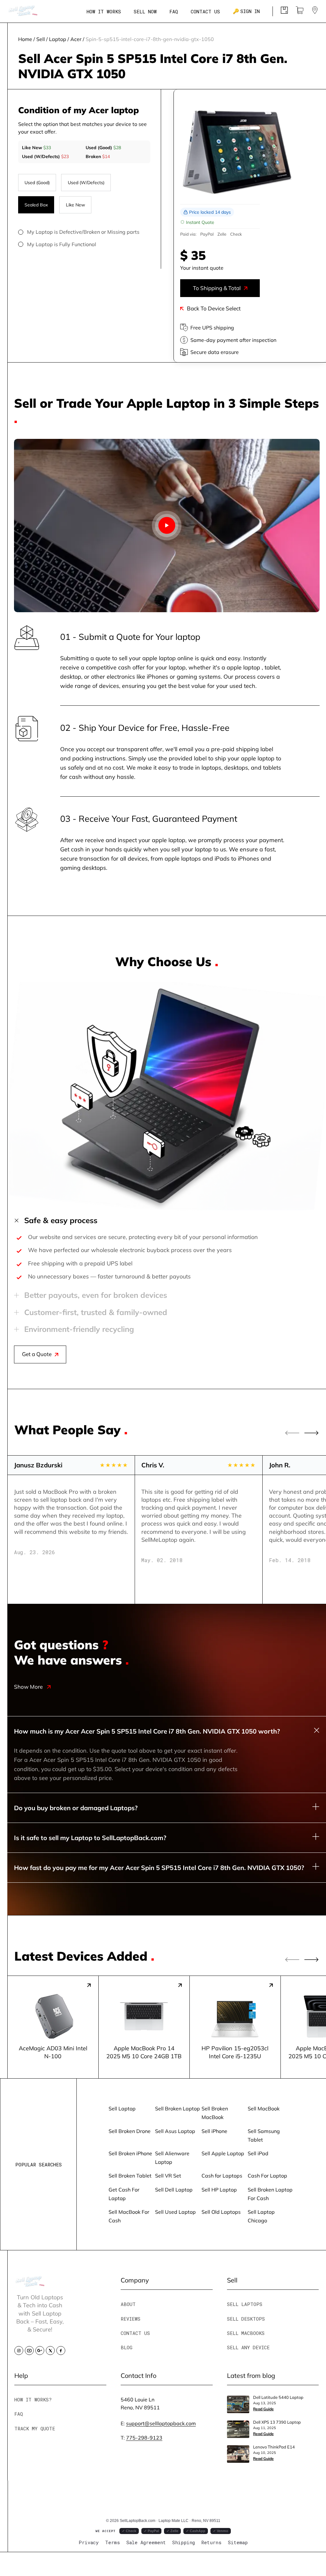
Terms (113, 2542)
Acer (76, 39)
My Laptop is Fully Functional (62, 244)
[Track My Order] (284, 12)
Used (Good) (37, 182)
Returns (211, 2542)
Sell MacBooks (246, 2333)
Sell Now (145, 11)
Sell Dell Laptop (174, 2189)
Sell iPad (258, 2153)
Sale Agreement (146, 2542)
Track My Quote (35, 2428)
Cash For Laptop (267, 2175)
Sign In (246, 11)
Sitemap (238, 2542)
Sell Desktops (246, 2319)
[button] (312, 1433)
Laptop (58, 39)
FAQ (174, 11)
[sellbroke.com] (30, 2284)
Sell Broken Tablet (130, 2175)
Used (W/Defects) (86, 182)
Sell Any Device (248, 2347)
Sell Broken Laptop (177, 2108)
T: (142, 2438)
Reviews (131, 2319)
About (128, 2304)
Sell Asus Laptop (175, 2131)
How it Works (104, 11)
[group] (53, 2027)
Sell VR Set (168, 2175)
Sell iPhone (214, 2131)
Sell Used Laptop (175, 2212)
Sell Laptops (245, 2304)
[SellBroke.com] (23, 11)
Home (25, 39)
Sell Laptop (122, 2108)
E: (158, 2423)
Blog (127, 2347)
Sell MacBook (264, 2108)
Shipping (184, 2542)
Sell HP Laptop (219, 2189)
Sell (41, 39)
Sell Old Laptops (221, 2212)
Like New (75, 205)
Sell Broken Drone (130, 2131)
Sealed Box (36, 205)
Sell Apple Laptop (223, 2153)
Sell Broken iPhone (130, 2153)
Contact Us (205, 11)
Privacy (89, 2542)
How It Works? (33, 2399)
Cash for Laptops (222, 2175)
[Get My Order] (315, 12)
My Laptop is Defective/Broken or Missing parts (83, 232)
